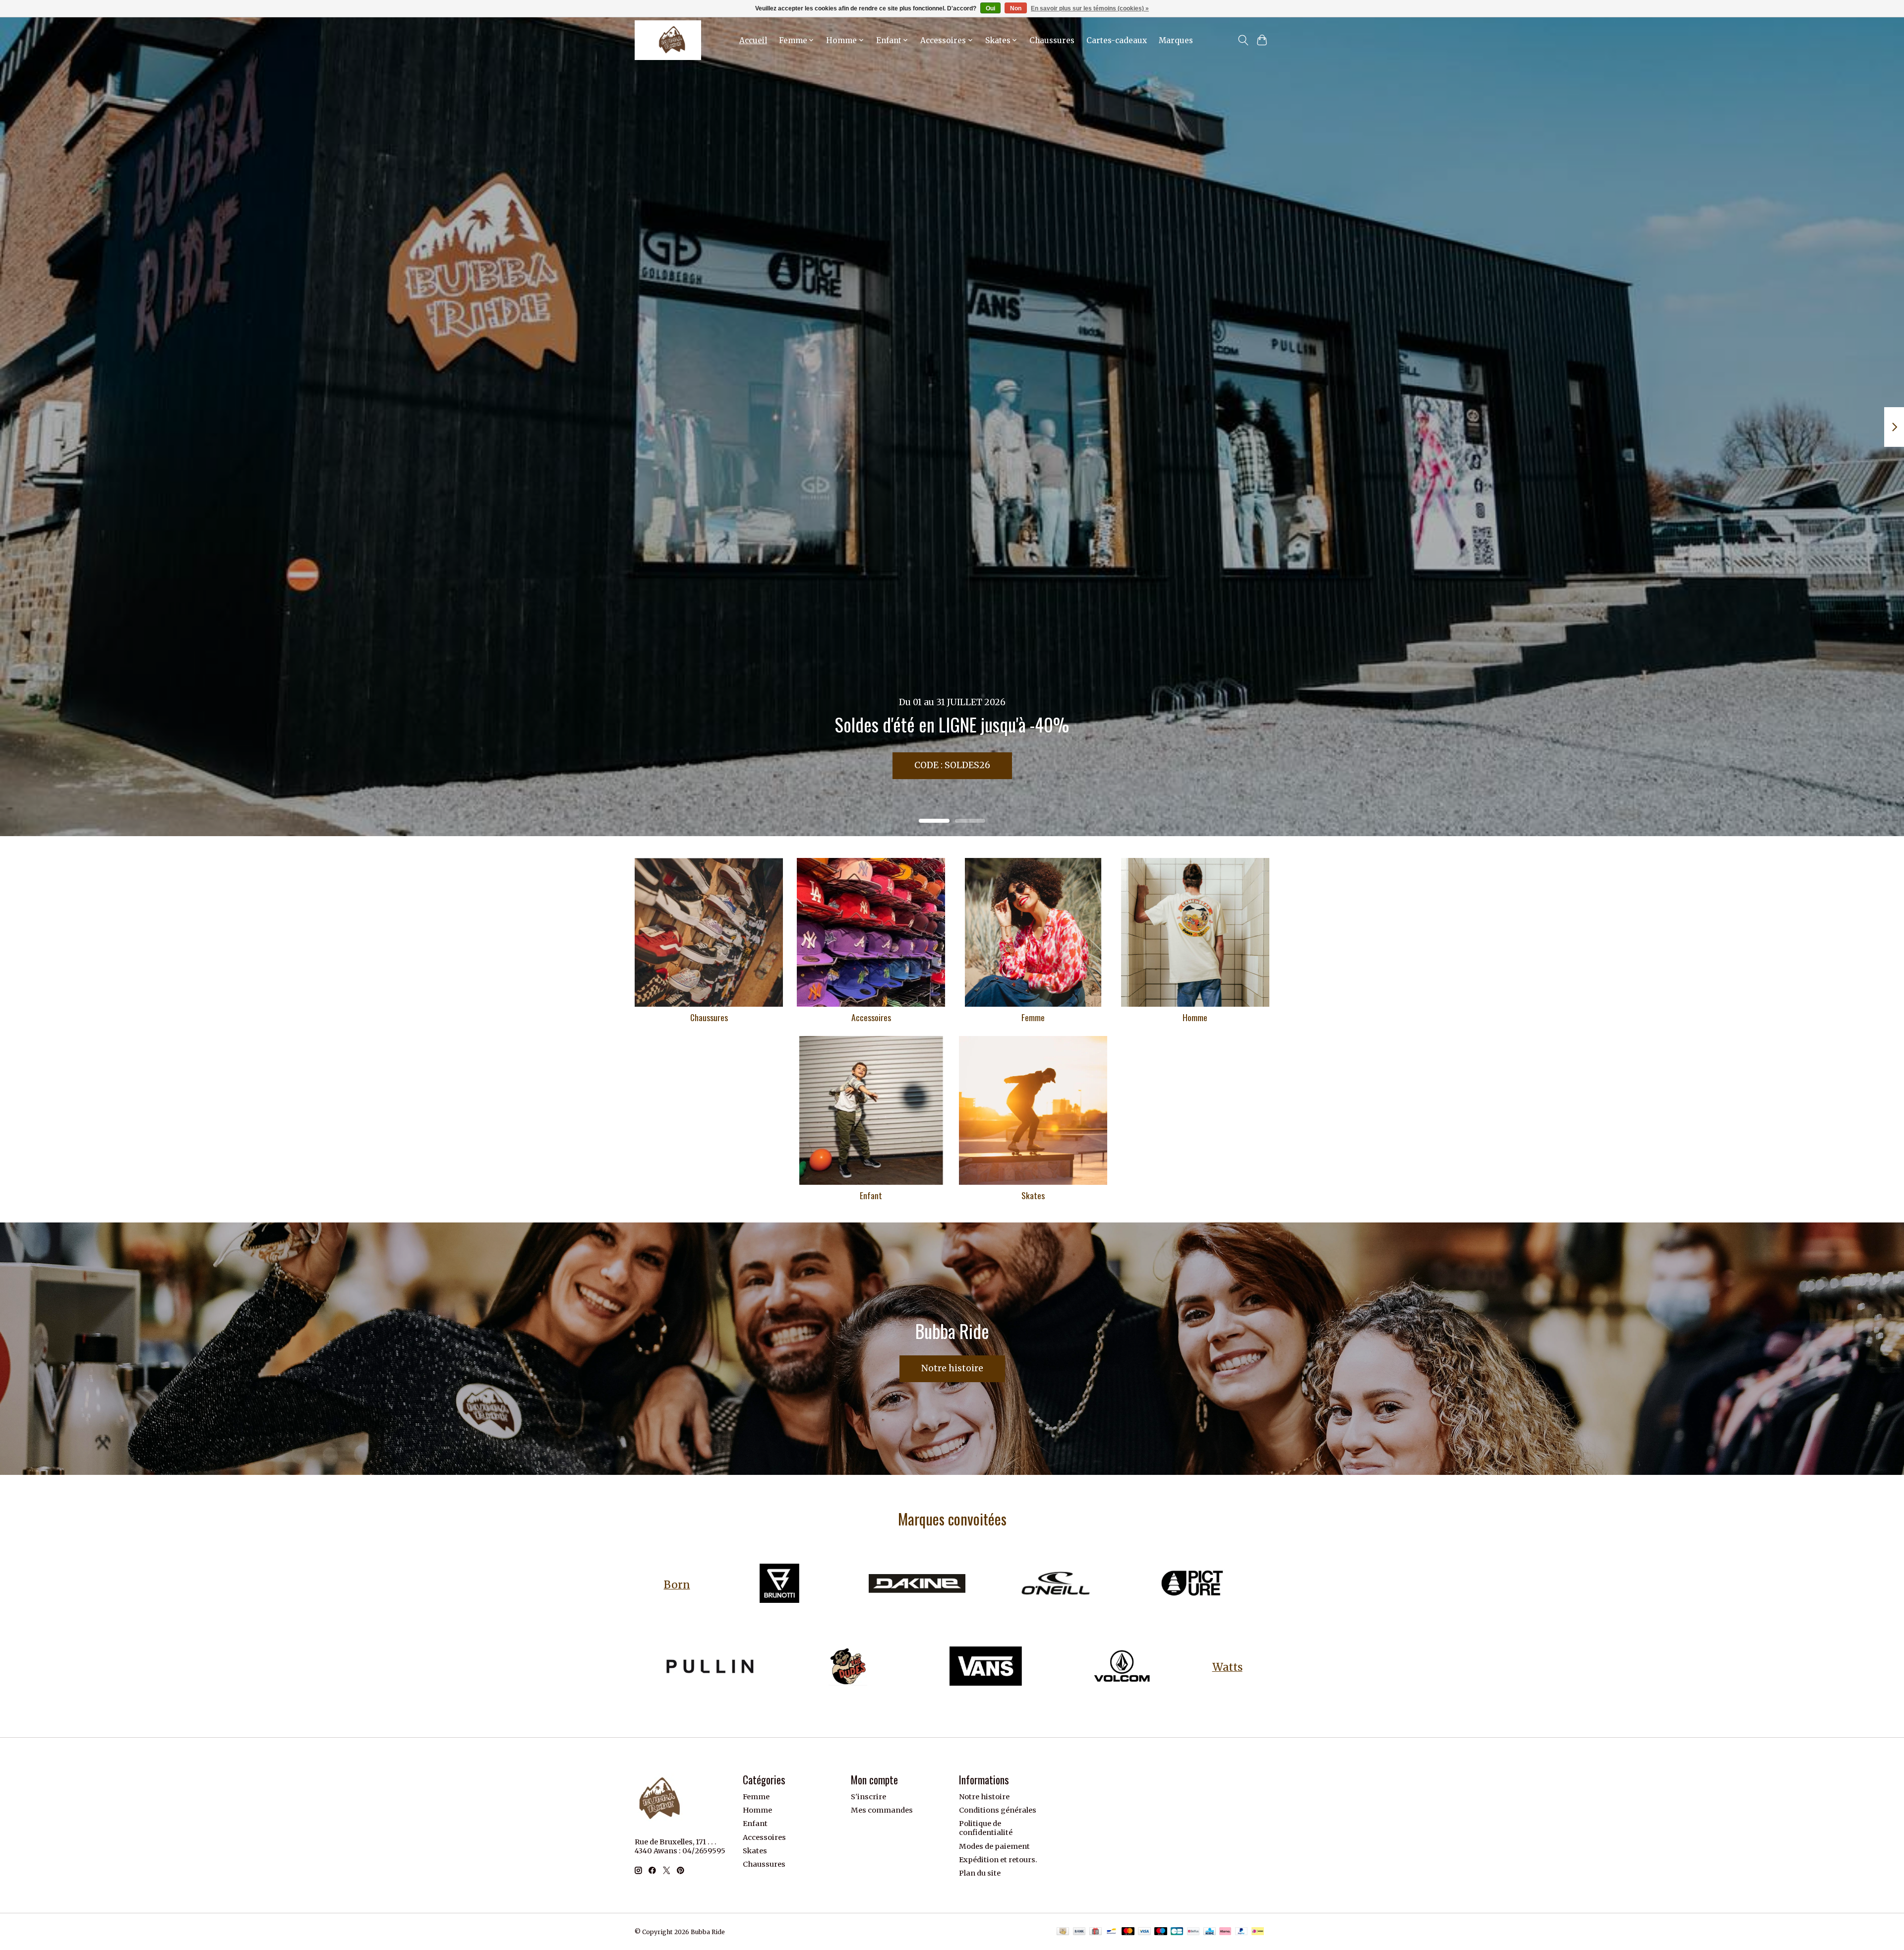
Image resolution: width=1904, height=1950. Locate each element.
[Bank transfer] (1079, 1932)
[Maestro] (1161, 1932)
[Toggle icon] (1243, 40)
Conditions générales (998, 1810)
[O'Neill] (1055, 1585)
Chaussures (1052, 40)
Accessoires (871, 1017)
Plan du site (980, 1873)
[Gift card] (1096, 1932)
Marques (1176, 40)
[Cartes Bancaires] (1177, 1932)
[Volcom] (1123, 1667)
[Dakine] (917, 1585)
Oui (990, 8)
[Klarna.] (1225, 1932)
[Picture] (1192, 1585)
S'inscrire (868, 1797)
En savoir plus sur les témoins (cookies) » (1090, 8)
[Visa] (1144, 1932)
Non (1016, 8)
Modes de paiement (994, 1846)
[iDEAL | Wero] (1258, 1932)
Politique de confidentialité (986, 1828)
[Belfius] (1193, 1932)
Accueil (753, 40)
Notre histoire (952, 1368)
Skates (1033, 1195)
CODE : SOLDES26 (952, 765)
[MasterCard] (1128, 1932)
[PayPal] (1242, 1932)
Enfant (871, 1195)
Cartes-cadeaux (1117, 40)
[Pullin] (710, 1667)
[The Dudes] (848, 1667)
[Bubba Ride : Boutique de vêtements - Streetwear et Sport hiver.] (668, 40)
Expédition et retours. (998, 1860)
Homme (1195, 1017)
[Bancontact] (1111, 1932)
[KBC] (1210, 1932)
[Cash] (1063, 1932)
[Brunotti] (779, 1585)
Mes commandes (882, 1810)
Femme (1033, 1017)
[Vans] (985, 1667)
